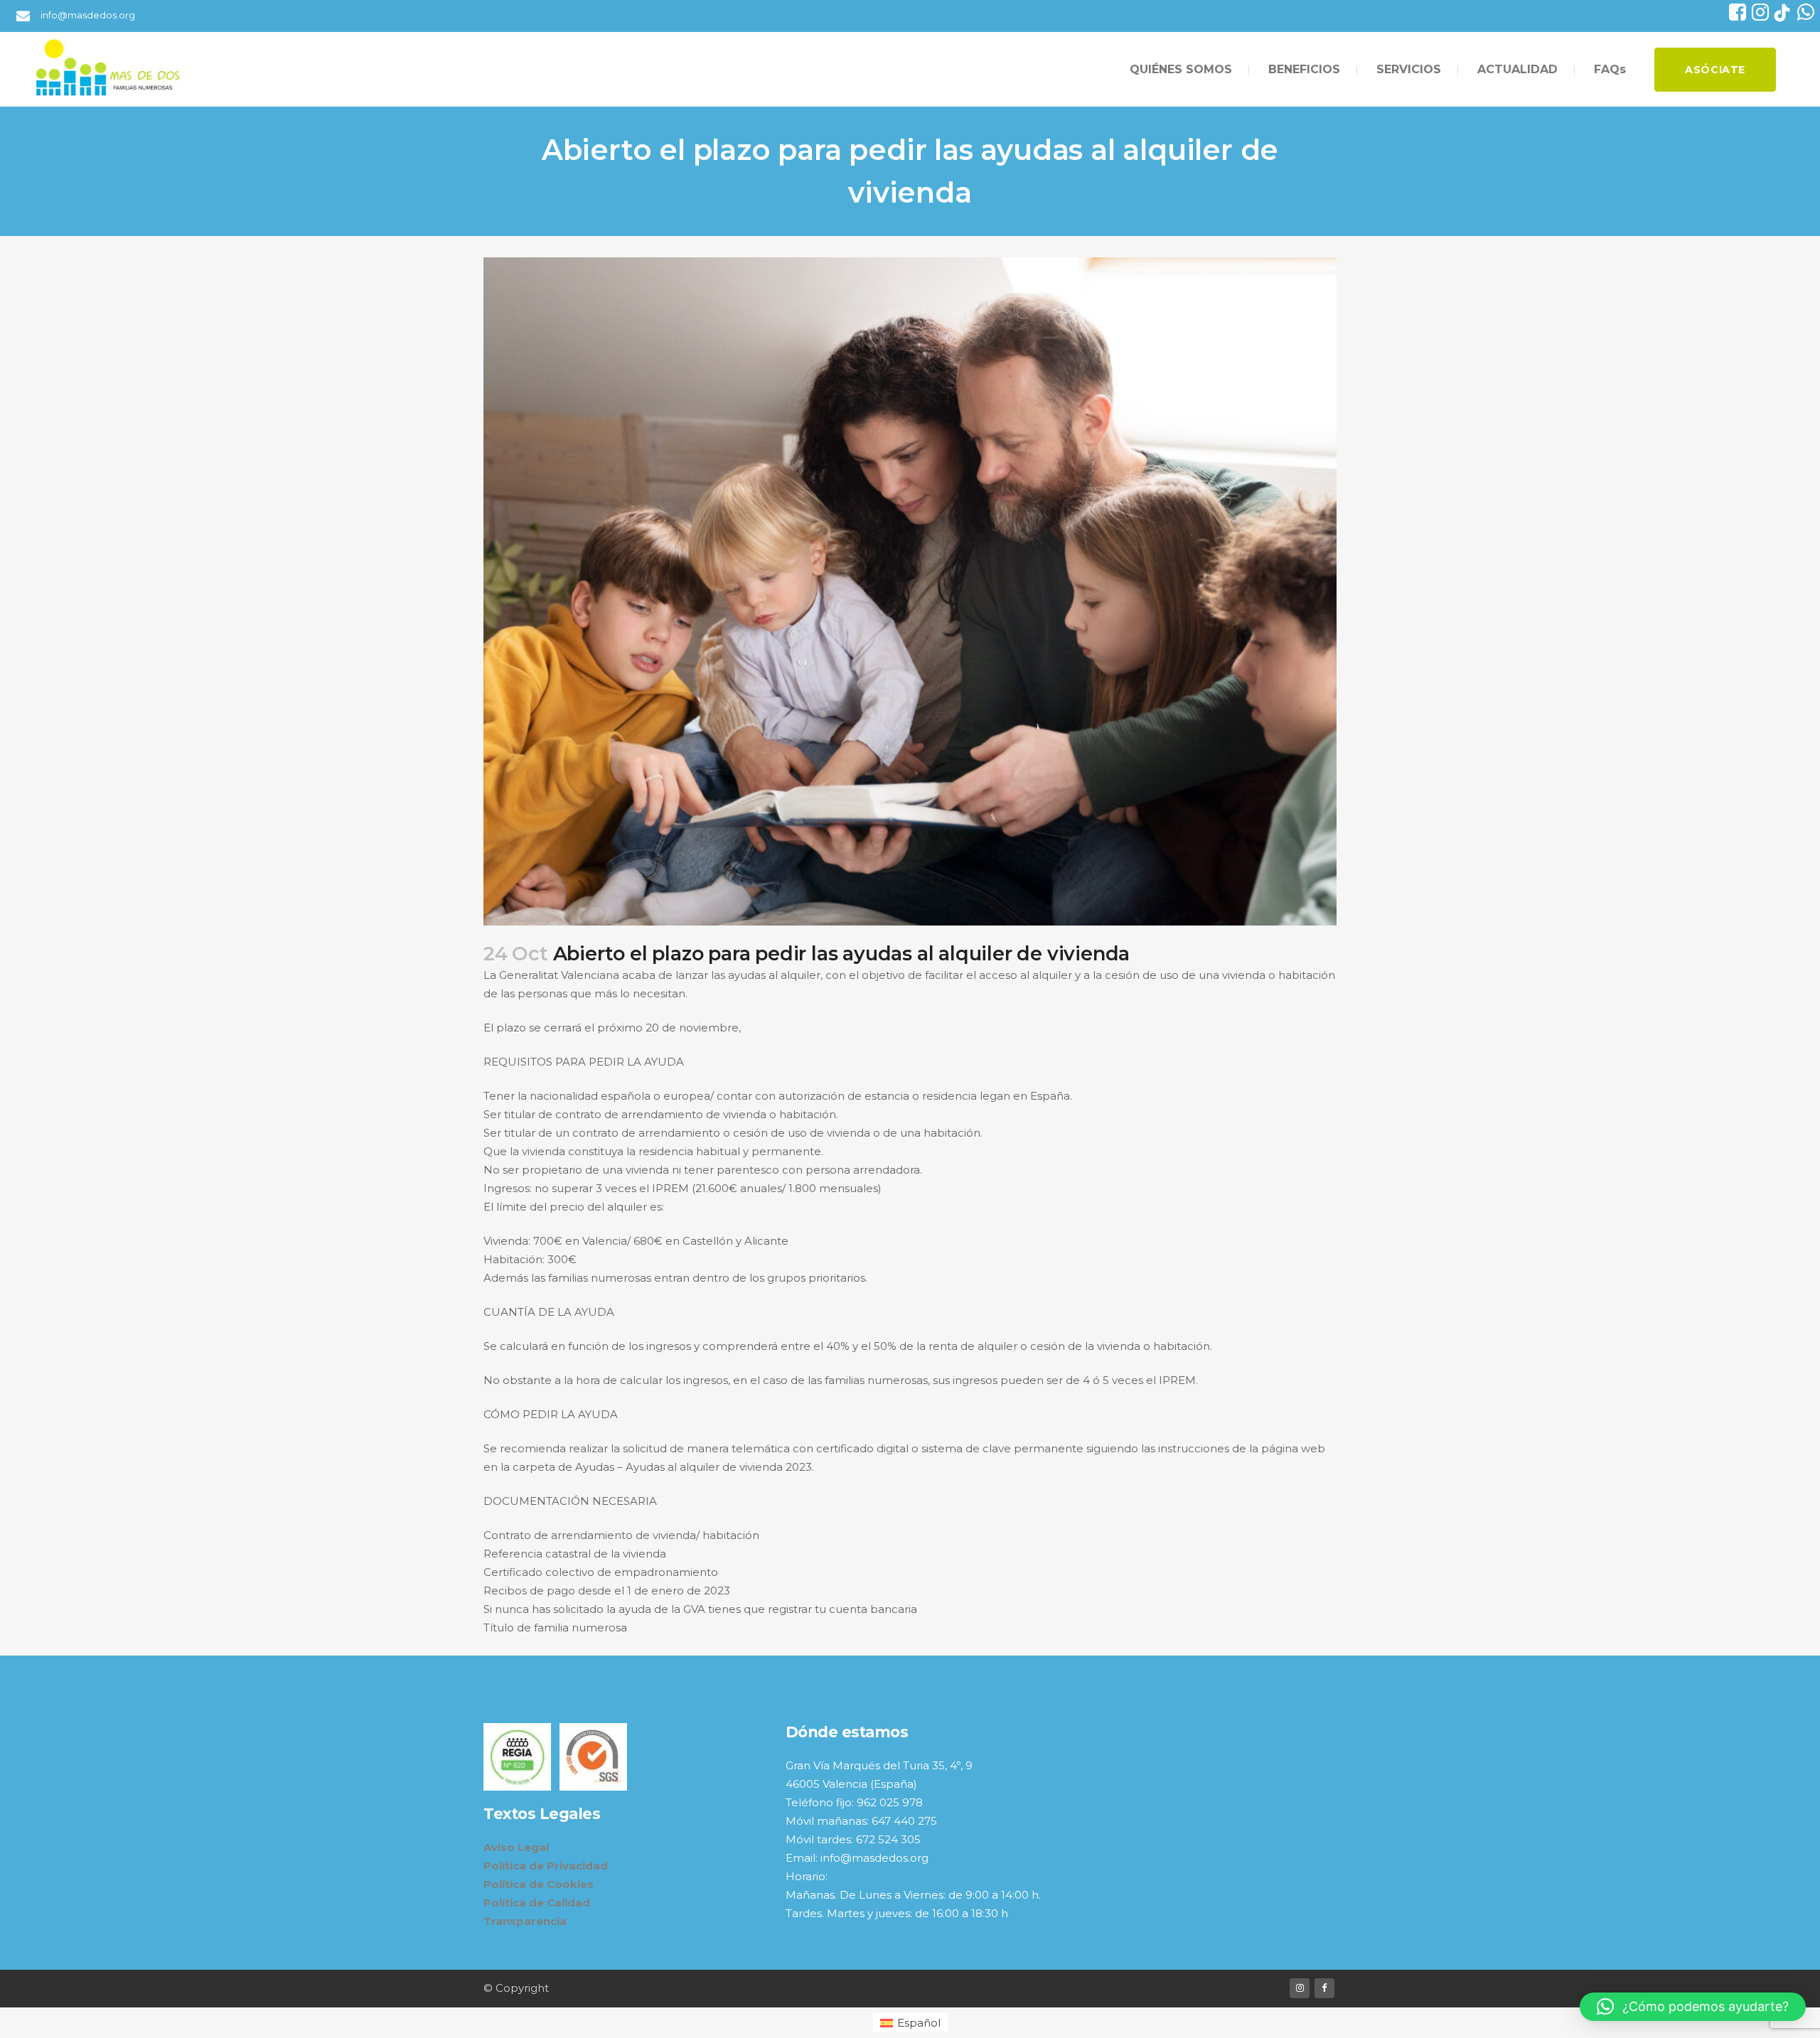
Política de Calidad (537, 1903)
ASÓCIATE (1715, 70)
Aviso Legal (516, 1847)
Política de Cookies (539, 1884)
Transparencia (525, 1921)
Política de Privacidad (546, 1866)
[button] (1693, 2007)
